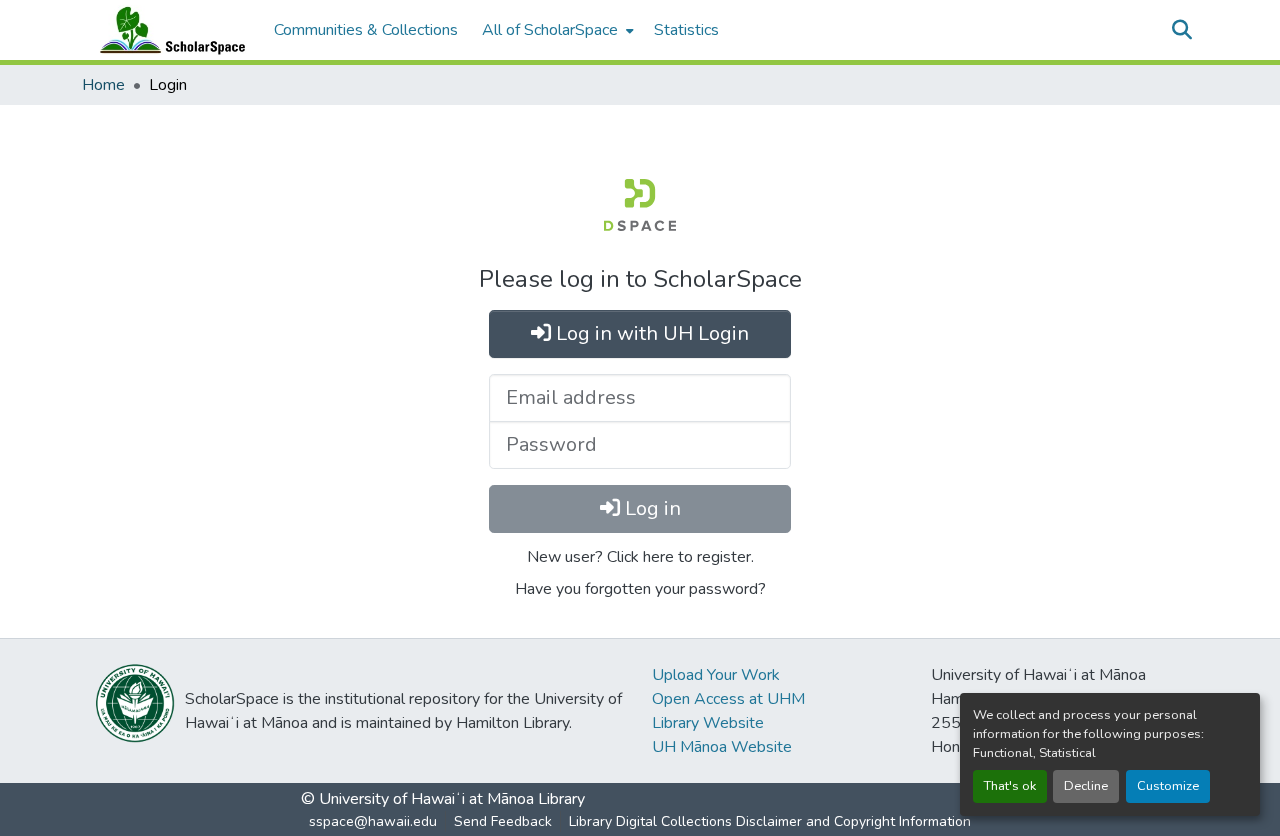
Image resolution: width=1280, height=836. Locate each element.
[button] (168, 30)
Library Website (708, 723)
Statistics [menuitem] (686, 30)
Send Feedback (503, 821)
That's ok (1010, 786)
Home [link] (103, 85)
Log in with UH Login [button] (650, 333)
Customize (1168, 786)
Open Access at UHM (728, 699)
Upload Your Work (716, 675)
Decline (1086, 786)
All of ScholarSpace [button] (550, 30)
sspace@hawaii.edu (373, 821)
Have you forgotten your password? (640, 589)
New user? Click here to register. (640, 557)
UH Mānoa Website (722, 747)
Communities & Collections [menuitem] (366, 30)
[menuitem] (556, 30)
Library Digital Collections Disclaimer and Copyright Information (770, 821)
